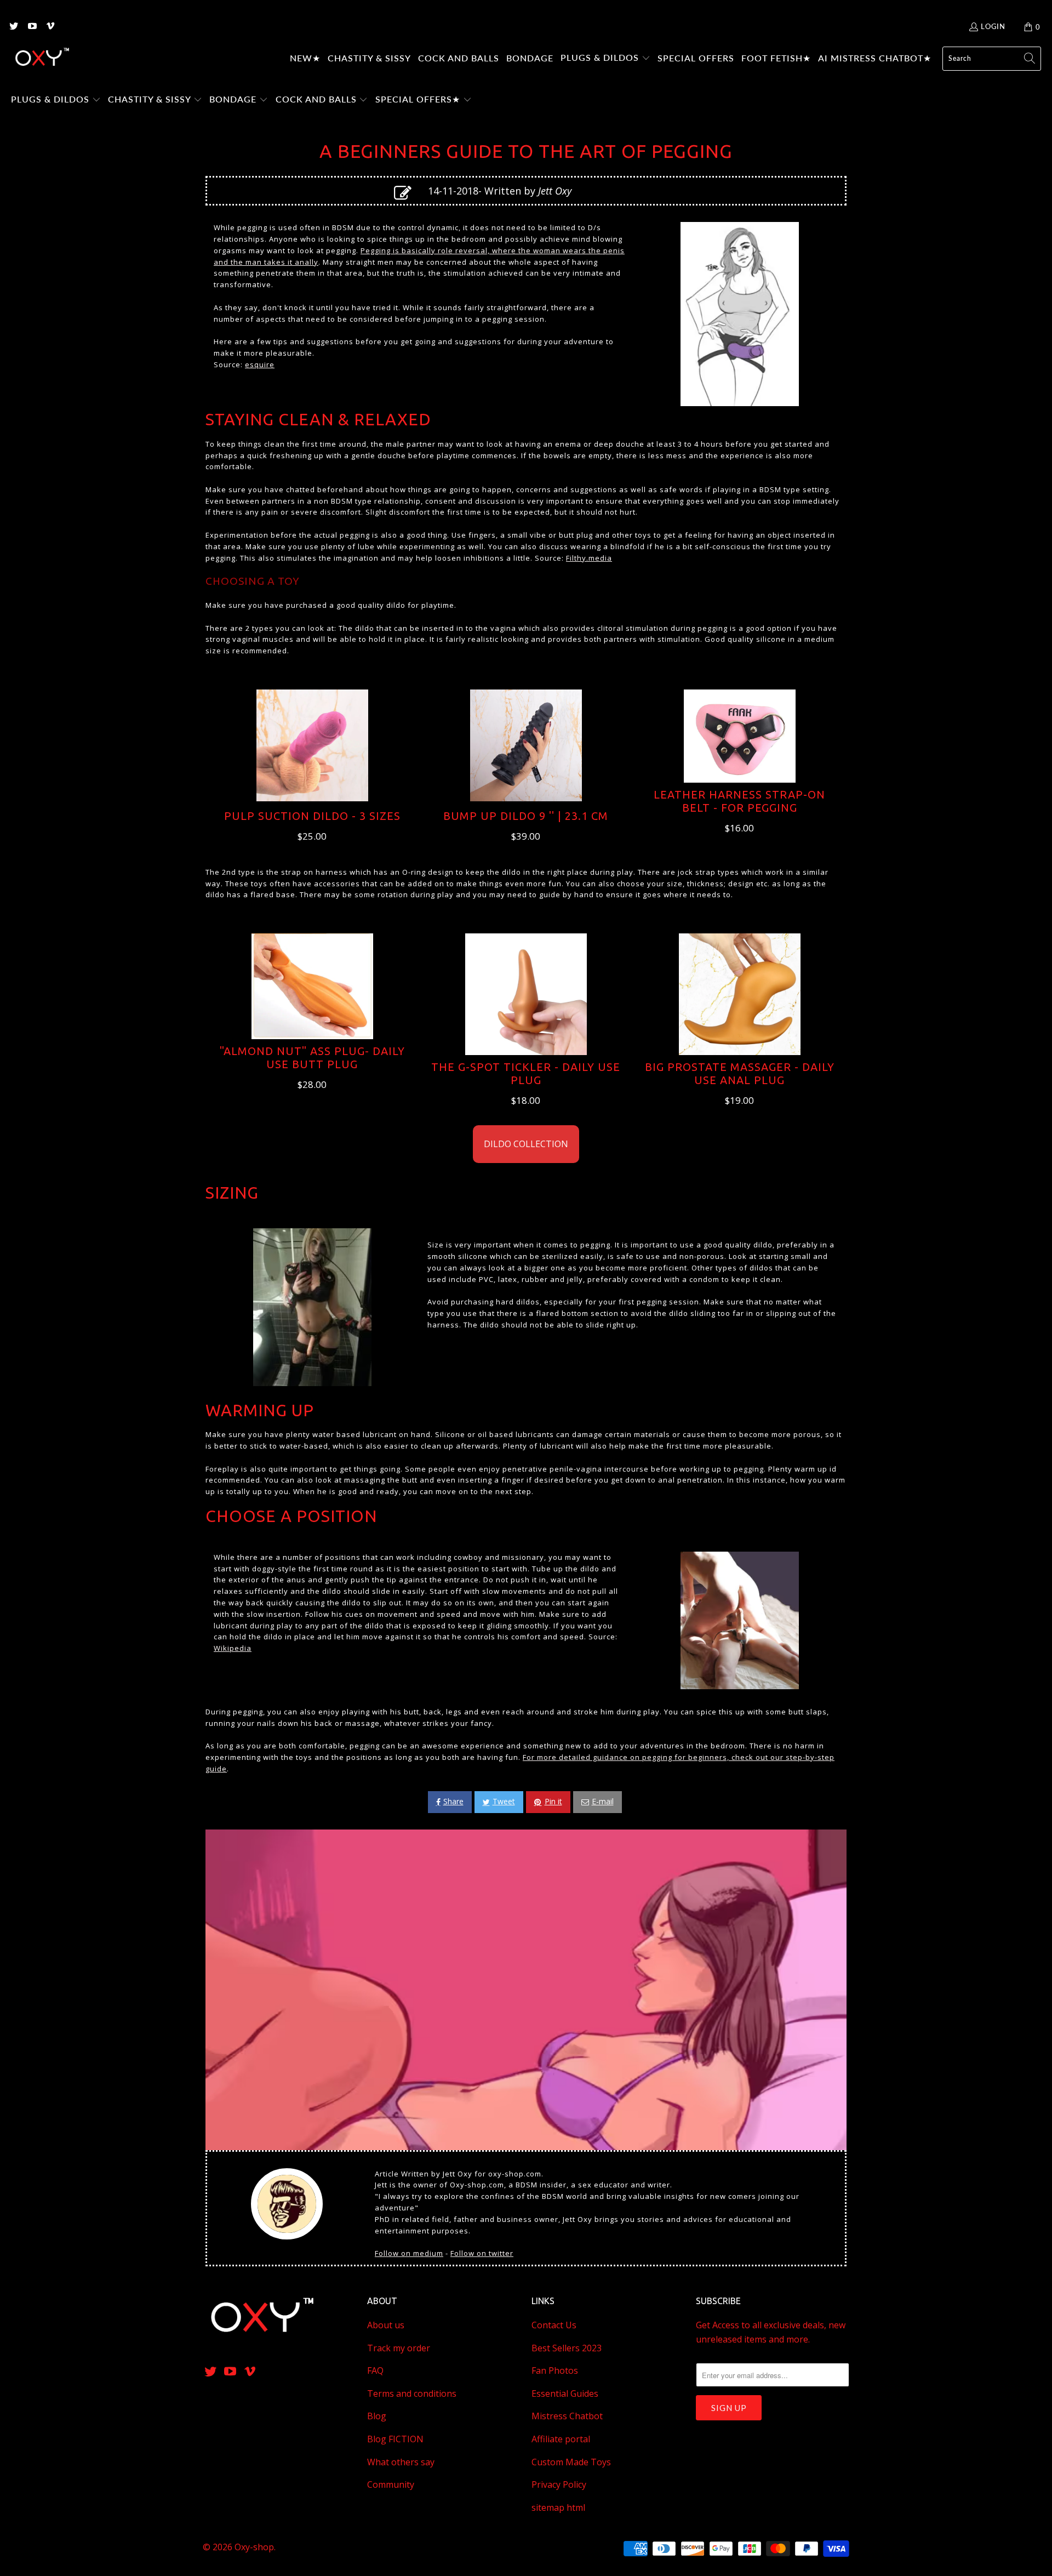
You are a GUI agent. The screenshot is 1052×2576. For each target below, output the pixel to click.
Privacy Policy (559, 2484)
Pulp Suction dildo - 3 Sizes (312, 816)
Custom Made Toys (571, 2462)
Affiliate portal (561, 2439)
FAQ (375, 2370)
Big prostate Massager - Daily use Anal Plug (740, 1073)
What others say (401, 2462)
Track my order (399, 2348)
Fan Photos (555, 2370)
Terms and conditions (412, 2393)
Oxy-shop (254, 2547)
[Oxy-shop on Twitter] (13, 27)
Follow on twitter (482, 2253)
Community (391, 2484)
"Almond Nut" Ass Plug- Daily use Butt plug (312, 1058)
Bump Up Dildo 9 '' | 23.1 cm (526, 816)
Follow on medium (409, 2253)
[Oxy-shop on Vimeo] (50, 27)
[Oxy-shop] (41, 59)
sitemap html (558, 2507)
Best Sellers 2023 (567, 2348)
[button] (605, 59)
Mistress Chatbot (567, 2416)
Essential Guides (565, 2393)
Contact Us (554, 2325)
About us (386, 2325)
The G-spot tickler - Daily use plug (526, 1073)
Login (993, 26)
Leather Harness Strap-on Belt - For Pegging (739, 801)
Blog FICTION (395, 2439)
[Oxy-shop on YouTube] (31, 27)
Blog (377, 2416)
